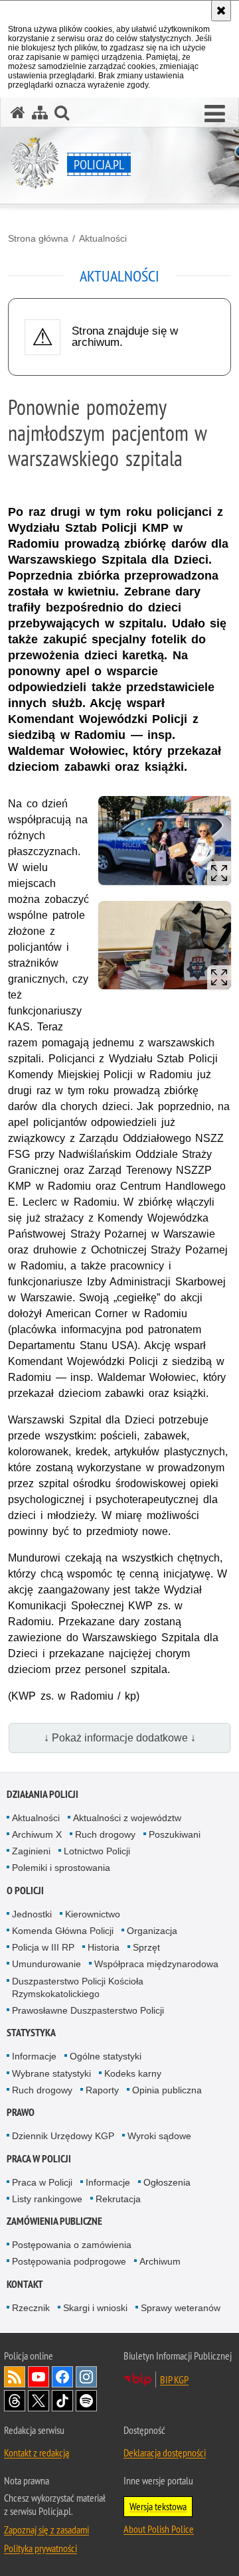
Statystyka (31, 2033)
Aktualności (103, 238)
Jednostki (32, 1914)
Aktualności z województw (127, 1818)
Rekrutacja (118, 2199)
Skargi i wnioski (95, 2308)
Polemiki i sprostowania (61, 1868)
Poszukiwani (175, 1834)
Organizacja (152, 1931)
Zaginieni (31, 1851)
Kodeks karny (133, 2073)
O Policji (25, 1891)
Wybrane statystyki (51, 2073)
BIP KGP (174, 2379)
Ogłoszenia (167, 2182)
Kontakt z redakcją (37, 2453)
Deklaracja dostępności (165, 2453)
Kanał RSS (15, 2377)
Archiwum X (37, 1834)
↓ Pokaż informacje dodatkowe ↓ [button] (120, 1738)
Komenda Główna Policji (63, 1931)
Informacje (34, 2056)
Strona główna (38, 238)
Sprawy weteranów (181, 2308)
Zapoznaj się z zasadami (46, 2530)
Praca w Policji (39, 2159)
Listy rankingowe (47, 2199)
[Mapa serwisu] (40, 113)
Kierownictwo (93, 1914)
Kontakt (25, 2284)
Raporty (102, 2090)
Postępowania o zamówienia (72, 2245)
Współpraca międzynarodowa (156, 1964)
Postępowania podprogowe (69, 2261)
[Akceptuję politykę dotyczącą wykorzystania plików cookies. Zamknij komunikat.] (221, 11)
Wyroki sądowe (159, 2136)
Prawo (21, 2112)
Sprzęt (146, 1947)
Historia (104, 1947)
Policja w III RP (43, 1947)
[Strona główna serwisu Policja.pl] (18, 113)
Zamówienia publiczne (54, 2221)
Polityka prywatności (40, 2548)
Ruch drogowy (105, 1834)
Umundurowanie (46, 1964)
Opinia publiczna (167, 2090)
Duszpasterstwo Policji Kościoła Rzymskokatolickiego (78, 1987)
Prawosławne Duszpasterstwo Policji (88, 2010)
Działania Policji (42, 1794)
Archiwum (160, 2261)
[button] (215, 114)
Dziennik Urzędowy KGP (63, 2136)
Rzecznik (31, 2308)
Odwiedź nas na (39, 2377)
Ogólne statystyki (106, 2056)
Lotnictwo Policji (97, 1851)
